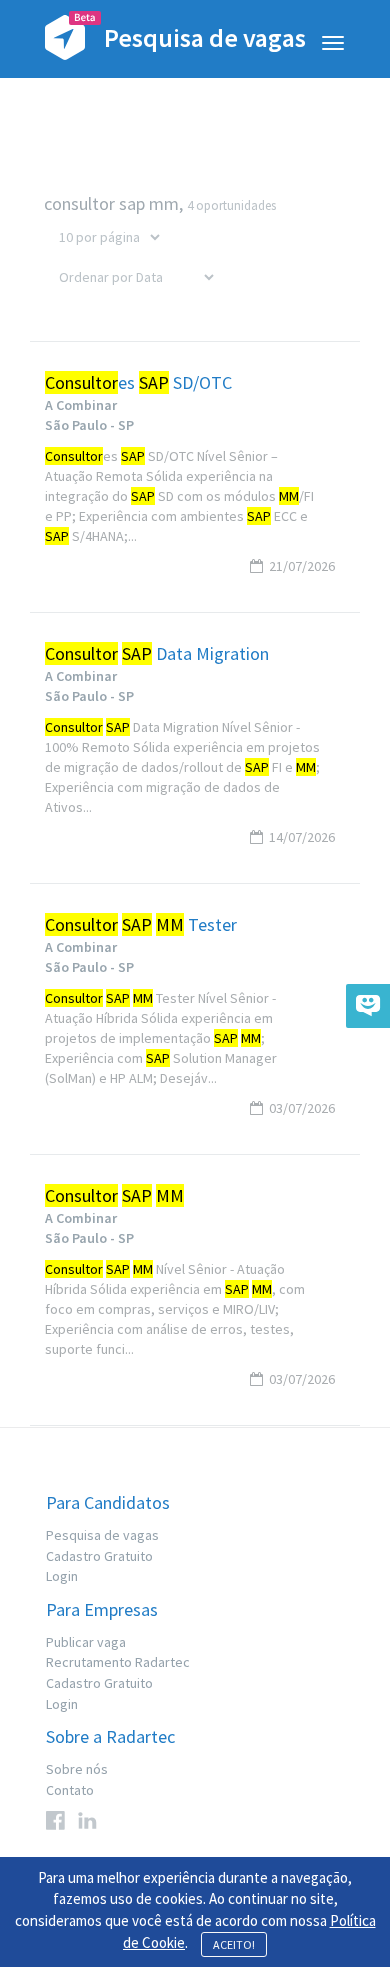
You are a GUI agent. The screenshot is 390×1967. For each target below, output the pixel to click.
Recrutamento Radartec (118, 1662)
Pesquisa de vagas (102, 1535)
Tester (141, 925)
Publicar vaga (86, 1642)
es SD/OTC (138, 383)
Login (62, 1576)
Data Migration (157, 654)
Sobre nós (77, 1769)
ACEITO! (234, 1944)
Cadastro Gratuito (99, 1556)
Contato (70, 1790)
